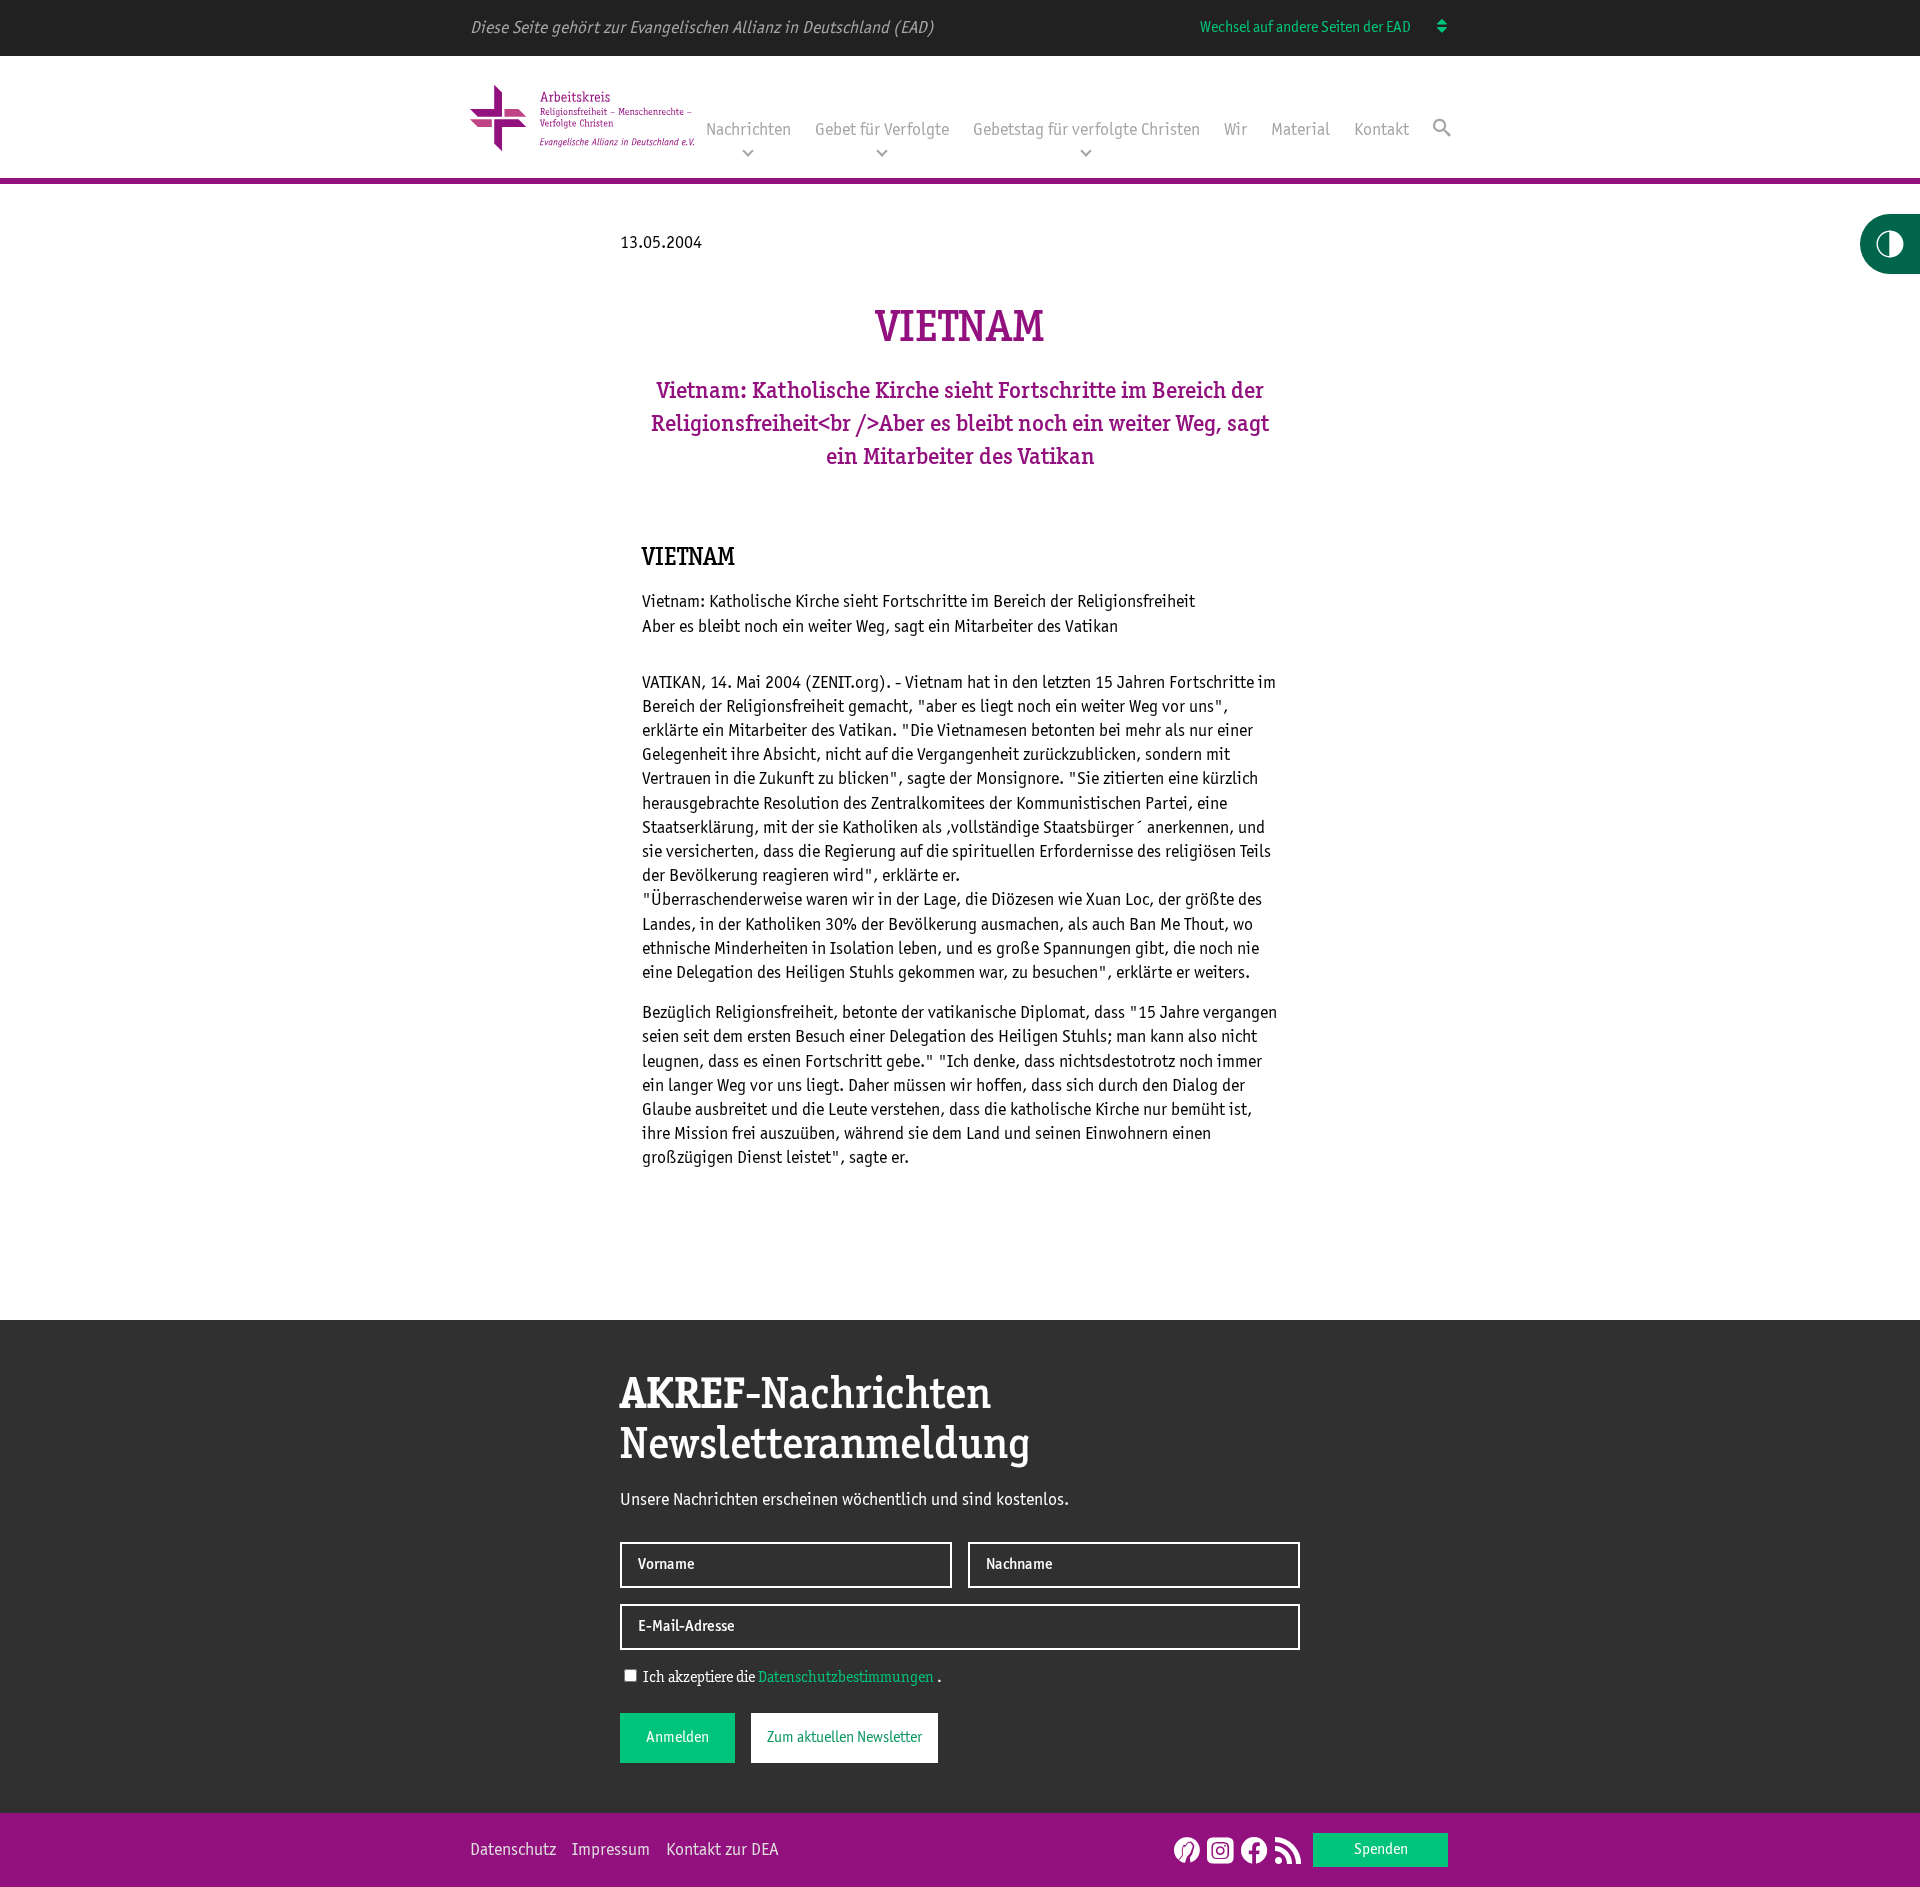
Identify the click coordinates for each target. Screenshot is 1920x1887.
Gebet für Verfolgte (882, 130)
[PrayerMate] (1184, 1850)
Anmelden (677, 1738)
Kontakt (1381, 130)
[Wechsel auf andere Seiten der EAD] (1432, 28)
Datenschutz (513, 1850)
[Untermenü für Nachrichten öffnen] (748, 151)
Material (1300, 130)
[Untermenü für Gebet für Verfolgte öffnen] (882, 151)
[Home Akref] (582, 153)
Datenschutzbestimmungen (846, 1678)
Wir (1235, 130)
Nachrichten (748, 130)
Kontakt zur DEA (722, 1850)
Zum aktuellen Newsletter (844, 1738)
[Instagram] (1220, 1852)
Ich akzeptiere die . (791, 1678)
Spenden (1381, 1850)
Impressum (611, 1850)
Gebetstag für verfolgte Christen (1086, 130)
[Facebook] (1254, 1852)
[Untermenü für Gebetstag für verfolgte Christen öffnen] (1086, 151)
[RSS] (1288, 1852)
